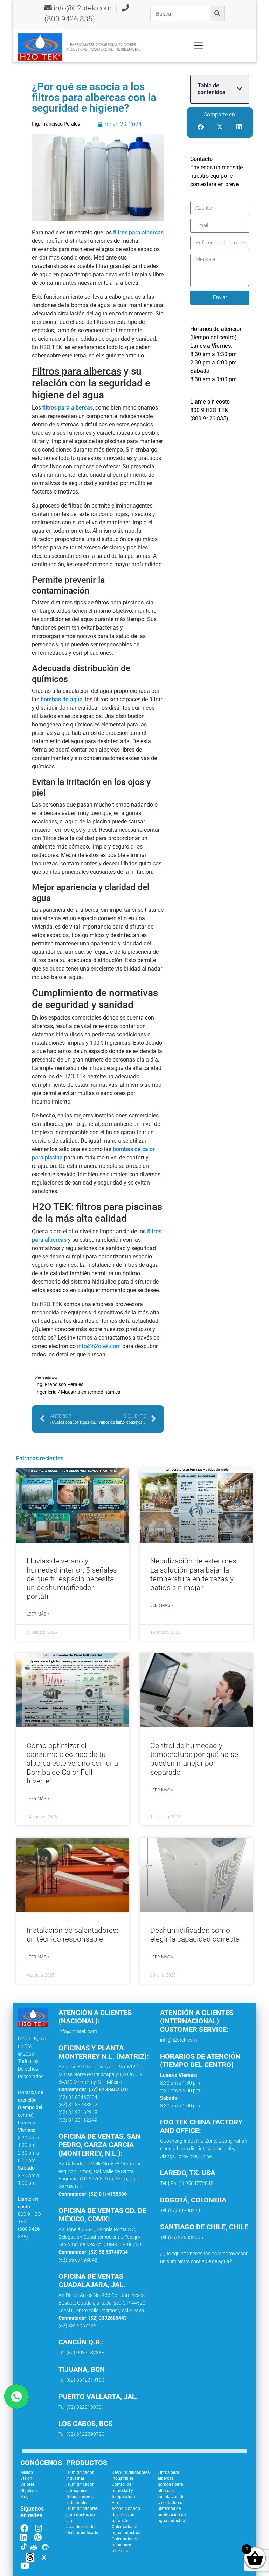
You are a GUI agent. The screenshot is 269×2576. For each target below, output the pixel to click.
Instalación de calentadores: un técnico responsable (72, 1935)
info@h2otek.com (83, 8)
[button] (240, 89)
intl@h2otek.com (178, 2040)
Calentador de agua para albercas (125, 2545)
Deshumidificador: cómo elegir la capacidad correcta (195, 1935)
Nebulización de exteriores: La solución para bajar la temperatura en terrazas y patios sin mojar (194, 1574)
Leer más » (38, 1614)
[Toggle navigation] (199, 45)
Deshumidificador (83, 2533)
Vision (26, 2478)
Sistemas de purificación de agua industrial (172, 2515)
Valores (27, 2484)
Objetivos (29, 2491)
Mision (27, 2472)
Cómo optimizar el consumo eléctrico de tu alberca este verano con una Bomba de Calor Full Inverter (72, 1763)
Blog (25, 2497)
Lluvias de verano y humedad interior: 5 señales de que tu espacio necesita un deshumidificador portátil (72, 1579)
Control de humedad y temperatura (123, 2490)
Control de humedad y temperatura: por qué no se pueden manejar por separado (194, 1759)
